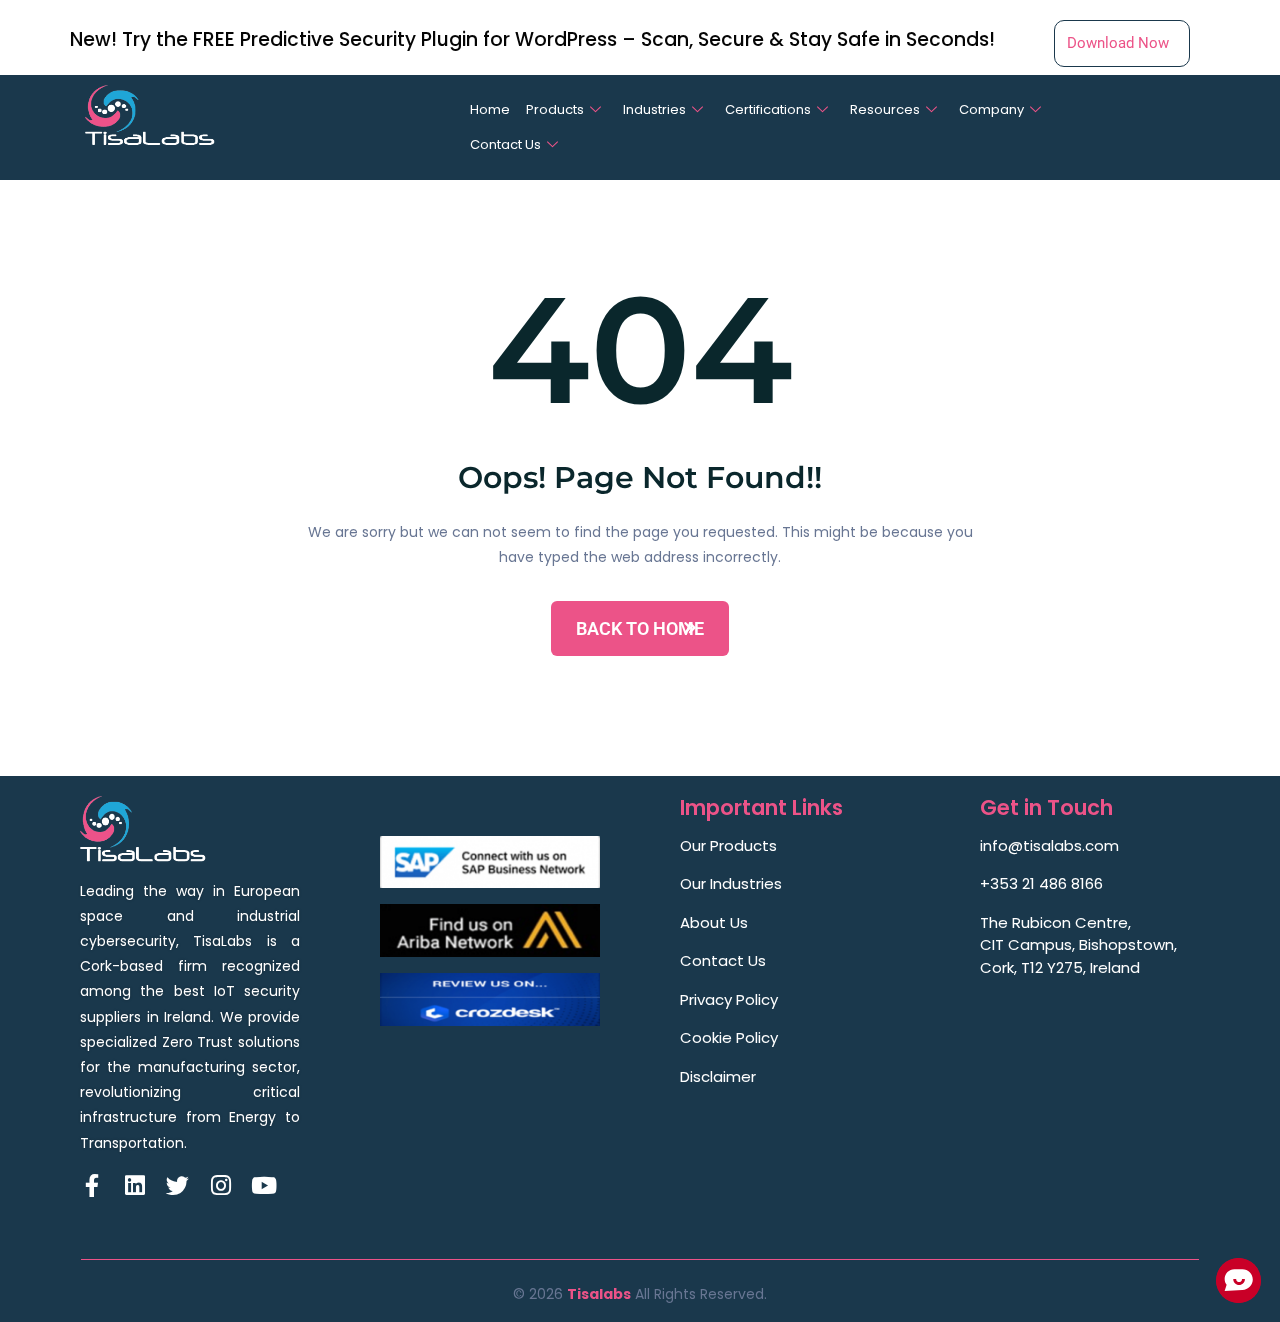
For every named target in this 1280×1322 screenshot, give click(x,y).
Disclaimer (718, 1076)
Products (555, 109)
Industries (654, 109)
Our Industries (731, 883)
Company (991, 109)
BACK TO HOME (640, 628)
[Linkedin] (134, 1185)
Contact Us (505, 144)
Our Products (728, 845)
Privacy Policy (729, 999)
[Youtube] (263, 1185)
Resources (885, 109)
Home (490, 109)
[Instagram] (220, 1185)
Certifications (768, 109)
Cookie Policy (729, 1037)
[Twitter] (177, 1185)
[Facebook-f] (91, 1185)
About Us (714, 922)
